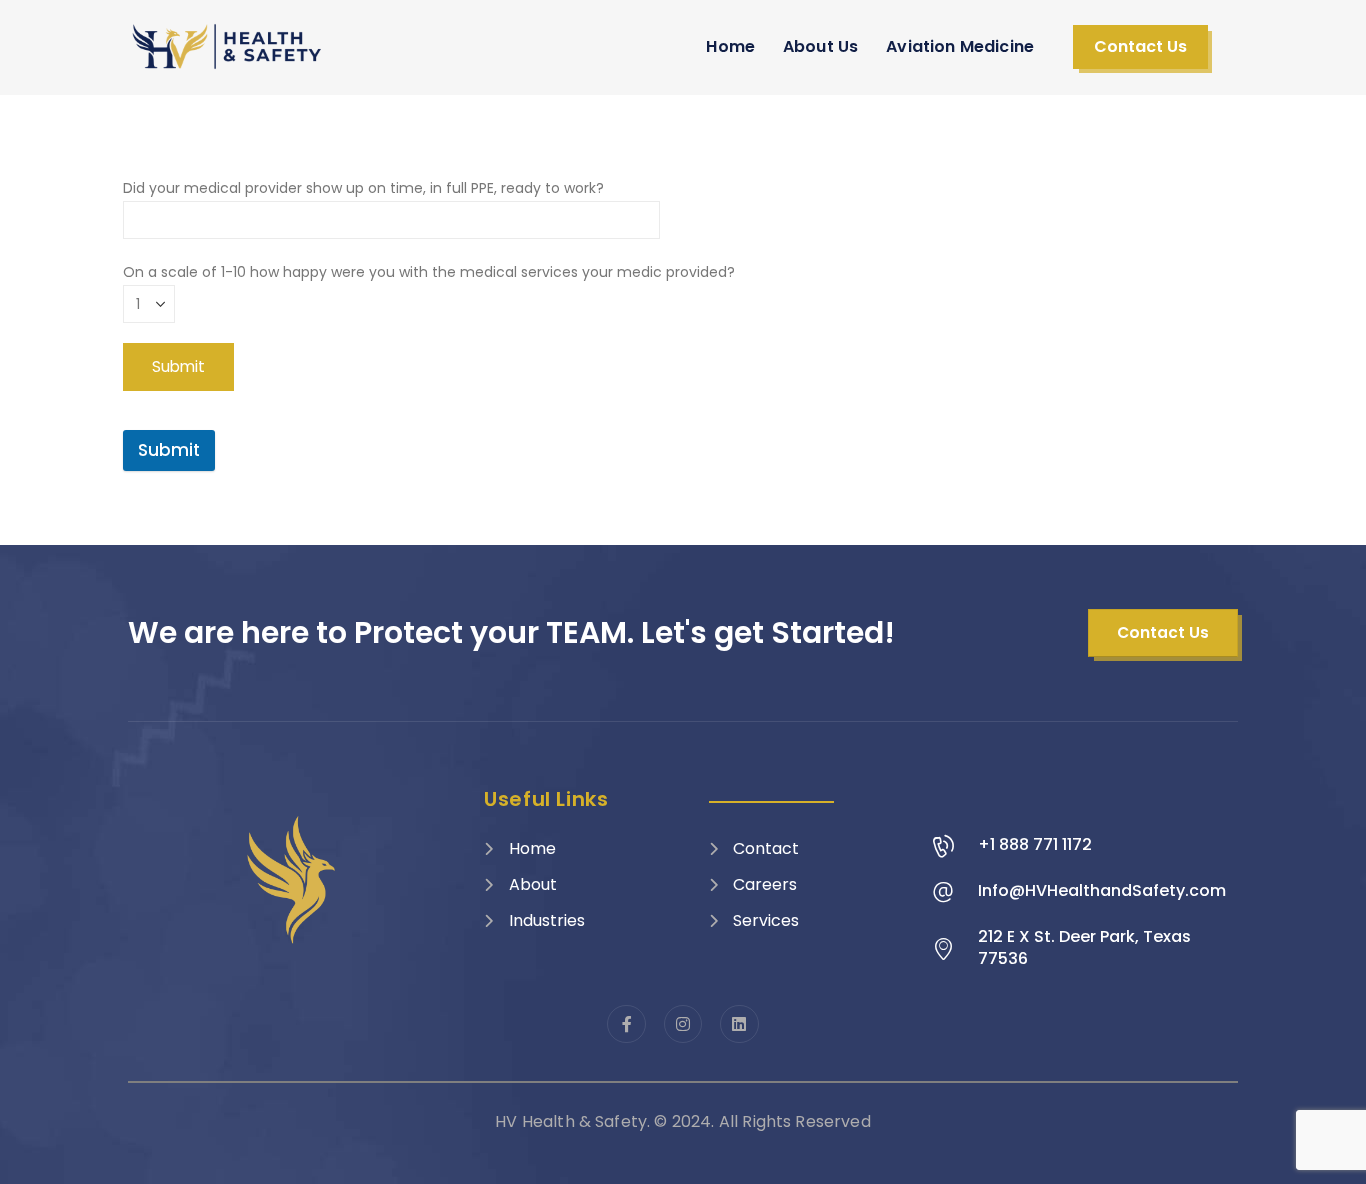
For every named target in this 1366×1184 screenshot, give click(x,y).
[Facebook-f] (626, 1024)
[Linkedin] (739, 1024)
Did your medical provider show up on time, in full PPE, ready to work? (363, 188)
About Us (820, 46)
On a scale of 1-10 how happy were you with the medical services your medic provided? (429, 272)
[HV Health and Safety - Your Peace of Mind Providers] (228, 46)
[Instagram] (683, 1024)
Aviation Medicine (960, 46)
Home (730, 46)
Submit (169, 450)
